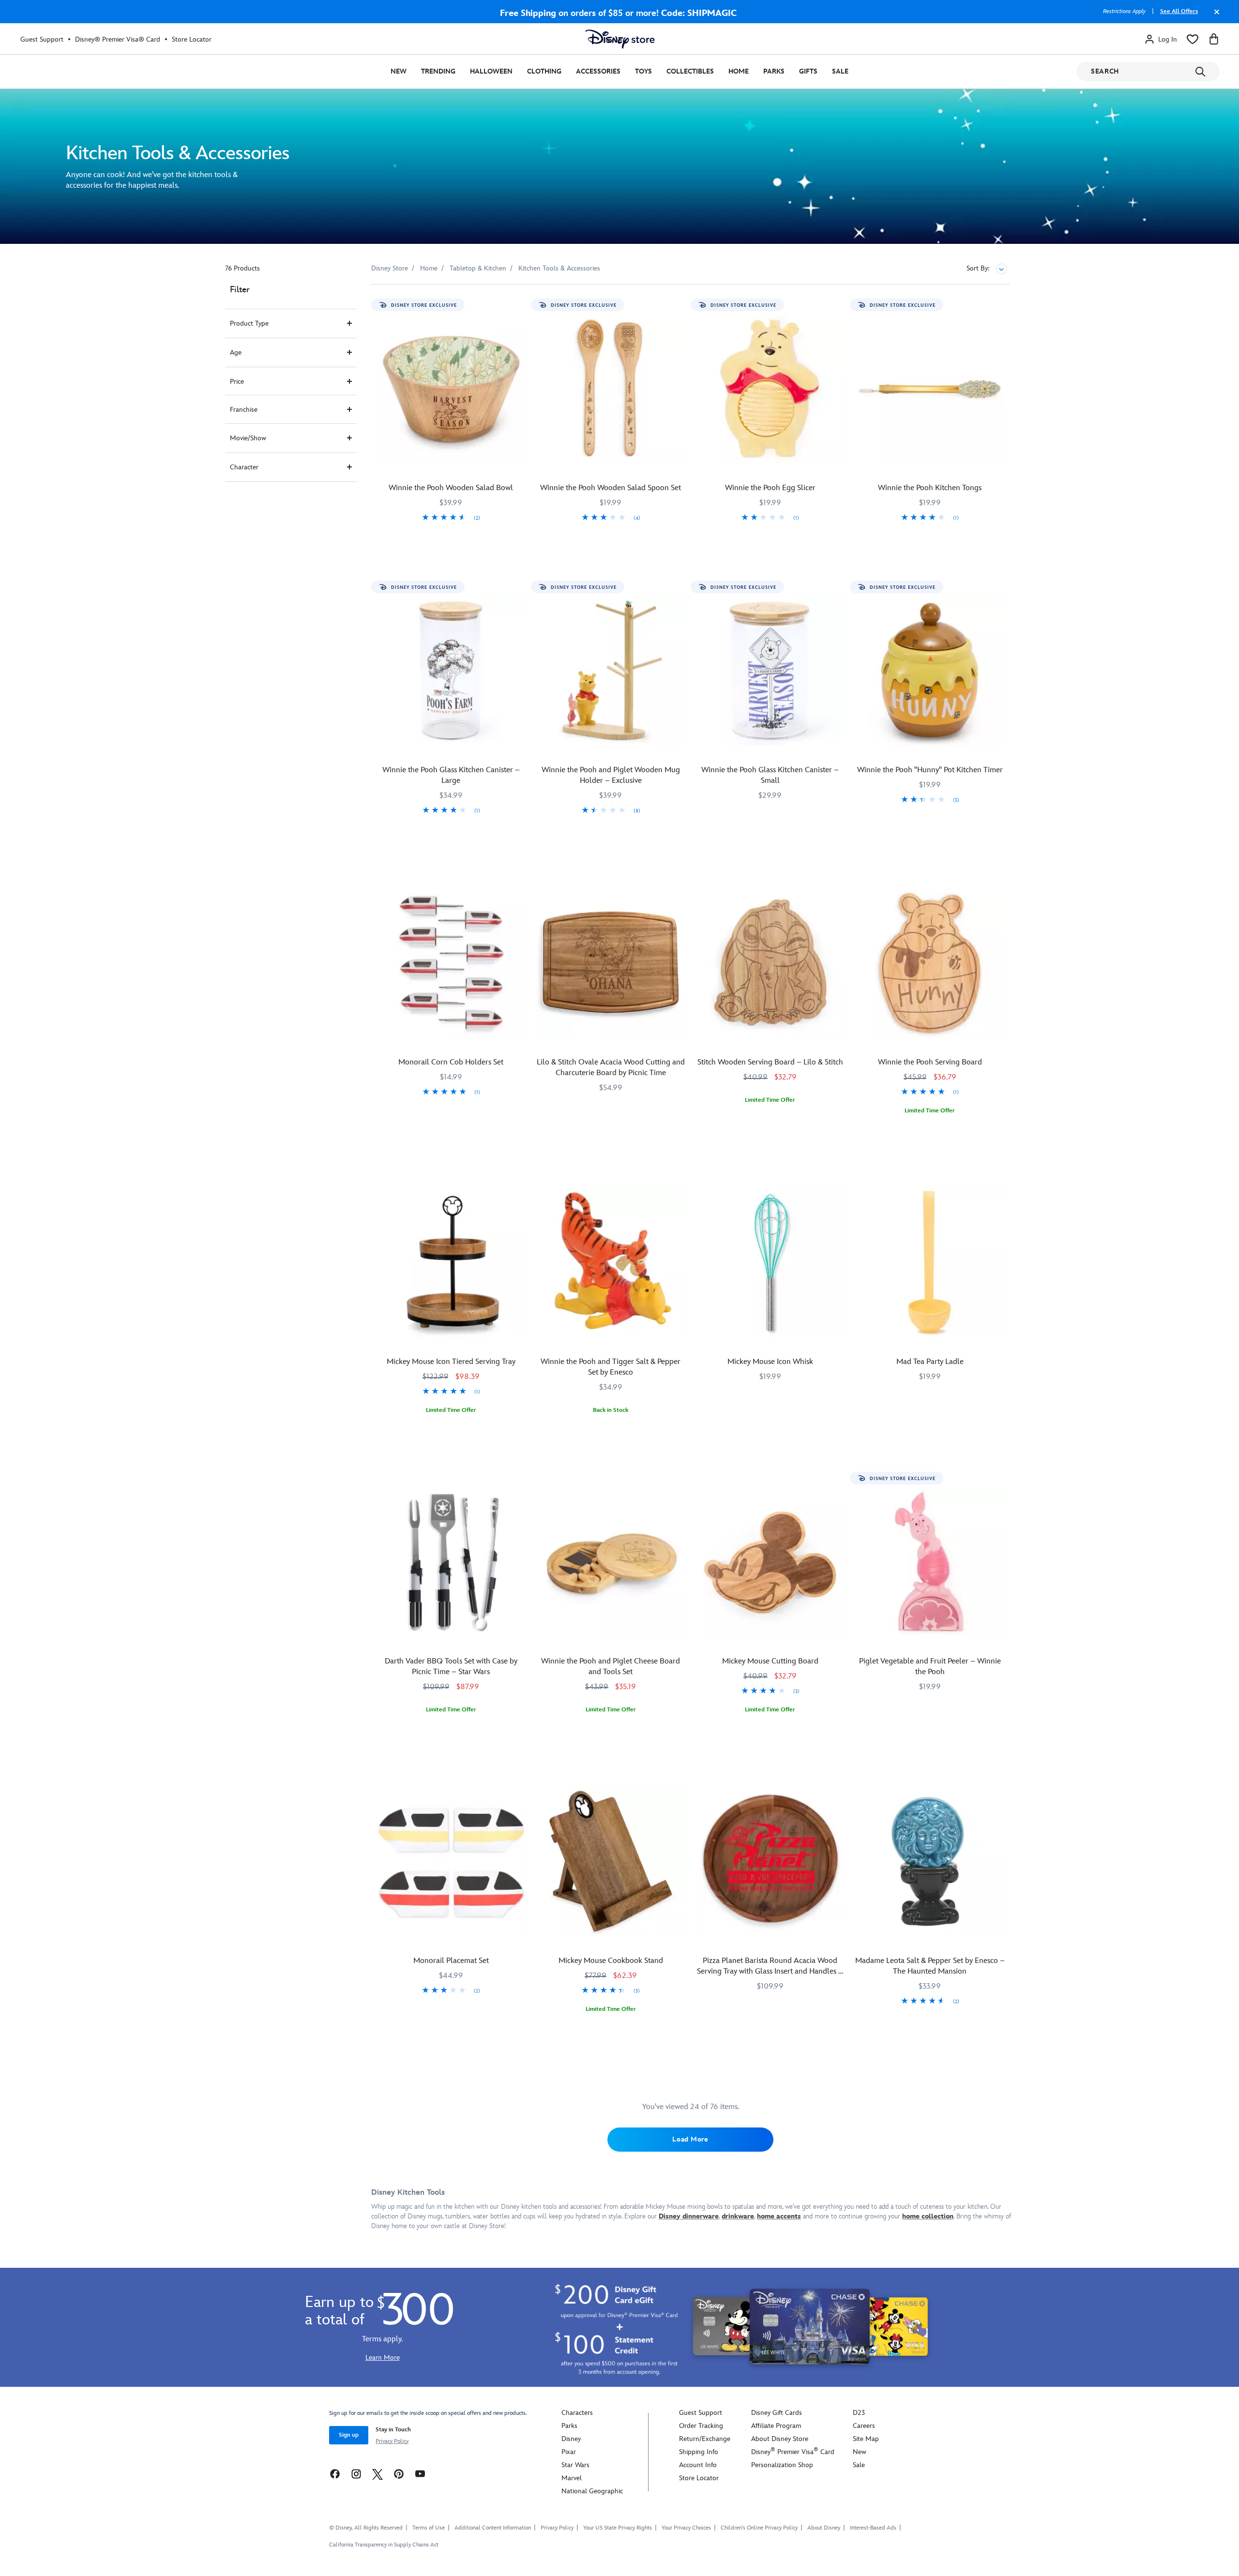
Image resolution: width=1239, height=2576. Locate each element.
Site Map (866, 2439)
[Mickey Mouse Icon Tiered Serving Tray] (451, 1262)
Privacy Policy (392, 2441)
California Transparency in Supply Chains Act (384, 2545)
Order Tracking (701, 2426)
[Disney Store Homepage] (620, 39)
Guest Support (42, 39)
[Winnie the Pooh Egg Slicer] (771, 389)
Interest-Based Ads (873, 2528)
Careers (864, 2426)
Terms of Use (429, 2528)
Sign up (349, 2435)
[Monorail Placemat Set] (451, 1861)
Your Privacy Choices (686, 2528)
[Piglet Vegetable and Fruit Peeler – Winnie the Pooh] (930, 1562)
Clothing (544, 71)
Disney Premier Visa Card (793, 2452)
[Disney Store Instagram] (356, 2474)
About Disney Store (780, 2439)
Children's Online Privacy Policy (759, 2528)
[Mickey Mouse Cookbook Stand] (611, 1861)
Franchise (244, 410)
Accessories (598, 71)
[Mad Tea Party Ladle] (930, 1262)
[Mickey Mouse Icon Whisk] (771, 1262)
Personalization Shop (782, 2465)
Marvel (572, 2478)
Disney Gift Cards (777, 2413)
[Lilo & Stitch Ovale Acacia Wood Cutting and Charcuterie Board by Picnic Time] (611, 963)
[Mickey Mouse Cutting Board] (771, 1562)
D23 (859, 2413)
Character (244, 467)
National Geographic (592, 2491)
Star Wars (575, 2465)
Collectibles (690, 71)
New (399, 71)
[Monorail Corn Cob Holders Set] (451, 963)
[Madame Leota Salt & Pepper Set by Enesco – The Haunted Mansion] (930, 1861)
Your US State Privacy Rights (618, 2528)
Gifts (808, 71)
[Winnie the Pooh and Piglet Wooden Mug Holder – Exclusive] (611, 671)
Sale (840, 71)
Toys (643, 71)
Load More (690, 2139)
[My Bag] (1214, 39)
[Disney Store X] (378, 2474)
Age (236, 352)
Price (237, 382)
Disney (571, 2439)
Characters (577, 2413)
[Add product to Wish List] (520, 305)
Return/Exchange (705, 2439)
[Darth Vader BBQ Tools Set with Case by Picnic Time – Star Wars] (451, 1562)
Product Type (249, 323)
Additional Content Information (493, 2528)
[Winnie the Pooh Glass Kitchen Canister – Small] (771, 671)
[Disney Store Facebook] (335, 2474)
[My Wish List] (1193, 39)
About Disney (824, 2528)
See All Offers (1179, 11)
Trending (438, 71)
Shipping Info (699, 2452)
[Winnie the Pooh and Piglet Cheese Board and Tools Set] (611, 1562)
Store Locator (192, 39)
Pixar (569, 2452)
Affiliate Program (776, 2426)
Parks (774, 71)
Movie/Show (248, 438)
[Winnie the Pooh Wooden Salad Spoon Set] (611, 389)
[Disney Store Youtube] (420, 2474)
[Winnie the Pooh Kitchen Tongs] (930, 389)
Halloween (491, 71)
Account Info (698, 2465)
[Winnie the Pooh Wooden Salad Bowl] (451, 389)
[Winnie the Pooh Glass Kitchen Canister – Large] (451, 671)
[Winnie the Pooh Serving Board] (930, 963)
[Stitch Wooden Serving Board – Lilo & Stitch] (771, 963)
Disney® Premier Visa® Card (118, 39)
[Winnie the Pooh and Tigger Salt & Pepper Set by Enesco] (611, 1262)
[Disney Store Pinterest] (399, 2474)
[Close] (1214, 16)
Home (739, 71)
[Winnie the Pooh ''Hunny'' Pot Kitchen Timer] (930, 671)
